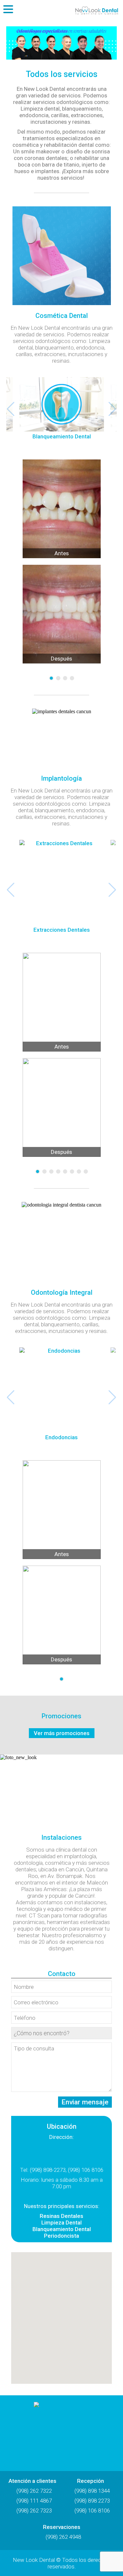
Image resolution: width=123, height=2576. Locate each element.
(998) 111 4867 (34, 2501)
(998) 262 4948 (63, 2537)
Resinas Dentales (61, 2216)
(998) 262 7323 (34, 2511)
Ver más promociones (62, 1733)
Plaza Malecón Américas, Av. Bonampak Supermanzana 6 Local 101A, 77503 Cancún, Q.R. (62, 2153)
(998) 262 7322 (34, 2491)
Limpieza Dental (61, 2223)
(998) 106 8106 (92, 2511)
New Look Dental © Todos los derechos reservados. (61, 2563)
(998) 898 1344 (92, 2491)
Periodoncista (61, 2236)
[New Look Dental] (62, 2430)
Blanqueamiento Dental (62, 2229)
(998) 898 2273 (92, 2501)
